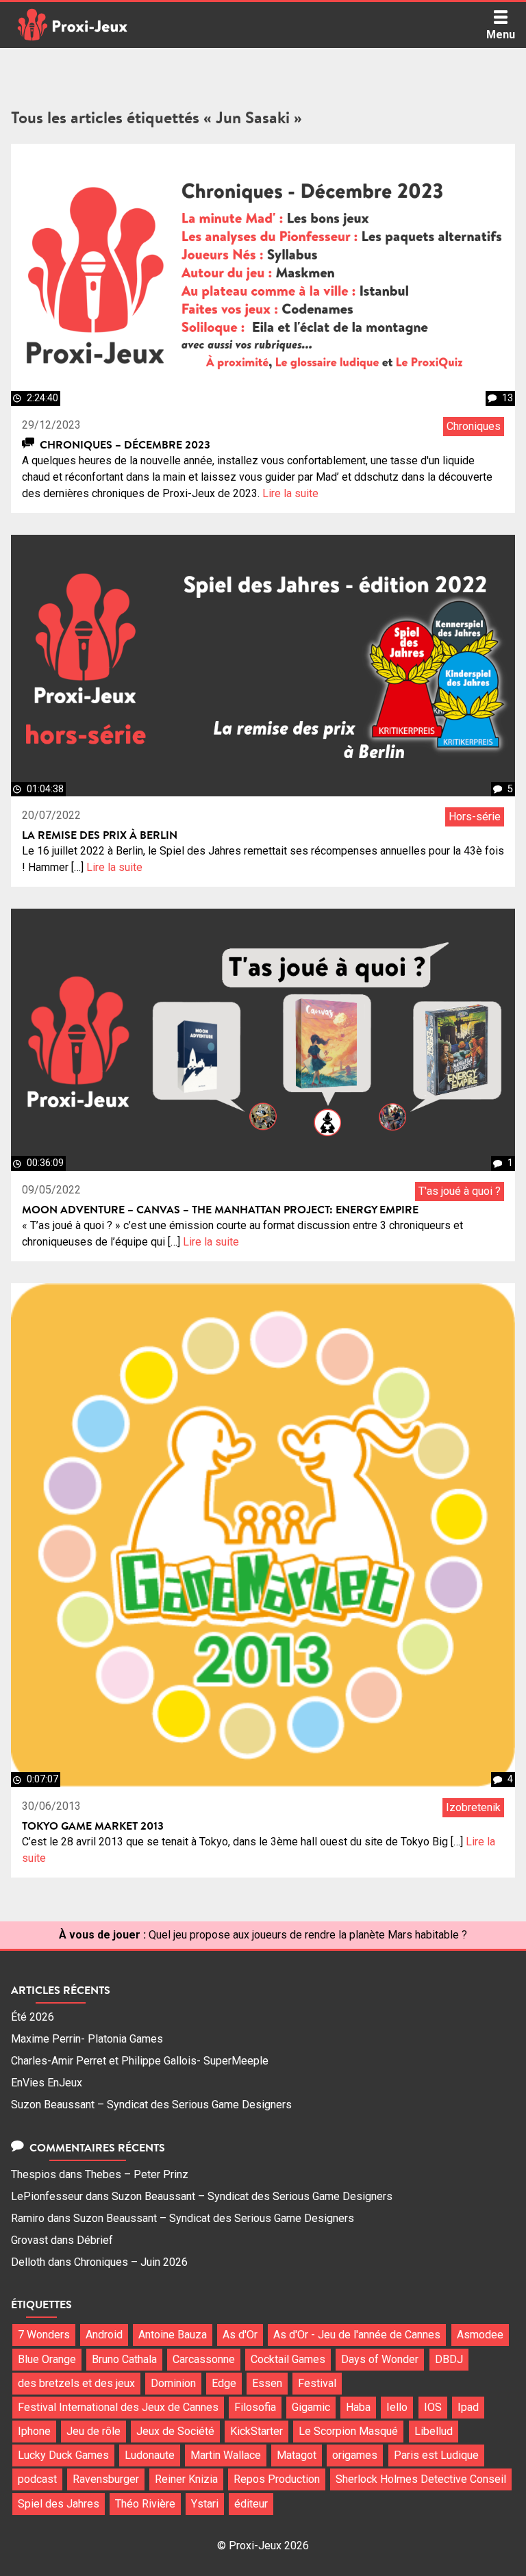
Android (104, 2335)
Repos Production (277, 2479)
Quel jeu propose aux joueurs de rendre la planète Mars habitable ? (308, 1935)
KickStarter (256, 2431)
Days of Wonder (380, 2359)
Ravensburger (106, 2479)
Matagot (297, 2455)
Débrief (95, 2240)
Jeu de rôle (93, 2431)
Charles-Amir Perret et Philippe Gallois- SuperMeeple (140, 2061)
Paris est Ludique (436, 2455)
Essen (267, 2383)
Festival (317, 2383)
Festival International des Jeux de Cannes (118, 2407)
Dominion (173, 2383)
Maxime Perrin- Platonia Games (87, 2039)
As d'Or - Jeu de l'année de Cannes (357, 2335)
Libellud (434, 2431)
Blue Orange (47, 2359)
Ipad (468, 2407)
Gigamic (311, 2407)
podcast (37, 2479)
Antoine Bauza (173, 2335)
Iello (397, 2407)
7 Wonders (44, 2335)
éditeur (251, 2504)
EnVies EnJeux (47, 2083)
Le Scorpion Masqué (348, 2431)
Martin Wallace (226, 2455)
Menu (501, 35)
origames (355, 2455)
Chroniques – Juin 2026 (131, 2262)
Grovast (29, 2240)
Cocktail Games (288, 2359)
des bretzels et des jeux (76, 2383)
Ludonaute (150, 2455)
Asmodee (480, 2335)
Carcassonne (204, 2359)
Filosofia (255, 2407)
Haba (358, 2407)
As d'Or (240, 2335)
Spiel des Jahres (59, 2504)
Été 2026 (33, 2017)
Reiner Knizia (186, 2479)
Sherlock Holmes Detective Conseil (421, 2479)
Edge (224, 2383)
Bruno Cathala (124, 2359)
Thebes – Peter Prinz (137, 2174)
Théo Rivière (145, 2504)
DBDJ (449, 2359)
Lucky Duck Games (63, 2455)
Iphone (34, 2431)
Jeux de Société (175, 2431)
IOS (433, 2407)
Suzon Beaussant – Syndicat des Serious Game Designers (151, 2105)
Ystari (205, 2504)
